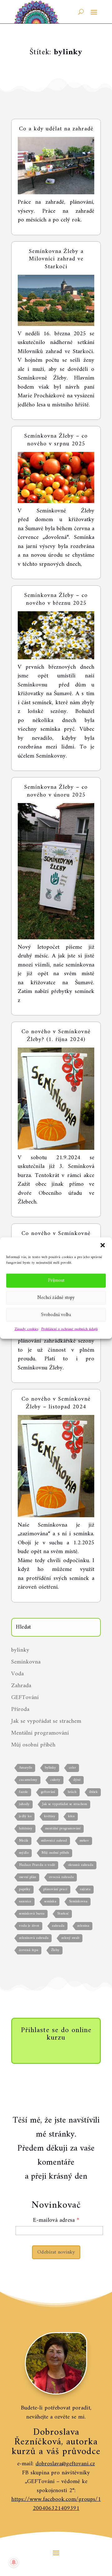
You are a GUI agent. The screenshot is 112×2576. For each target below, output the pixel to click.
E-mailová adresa (54, 2220)
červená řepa (29, 1950)
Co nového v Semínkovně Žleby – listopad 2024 (56, 1403)
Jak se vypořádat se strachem (46, 1721)
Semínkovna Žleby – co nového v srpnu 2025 (56, 440)
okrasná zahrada (81, 1865)
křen (71, 1816)
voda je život (29, 1926)
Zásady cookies (26, 1329)
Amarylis (26, 1768)
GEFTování (25, 1698)
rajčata (85, 1889)
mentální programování (63, 1829)
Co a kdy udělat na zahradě (56, 129)
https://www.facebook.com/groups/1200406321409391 (56, 2504)
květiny (50, 1816)
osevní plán (28, 1877)
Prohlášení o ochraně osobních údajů (70, 1329)
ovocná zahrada (61, 1877)
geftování (48, 1792)
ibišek (93, 1792)
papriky (25, 1889)
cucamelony (28, 1780)
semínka (50, 1902)
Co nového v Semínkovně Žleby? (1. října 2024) (56, 1036)
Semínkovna (26, 1662)
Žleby (55, 1950)
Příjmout (56, 1280)
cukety (55, 1780)
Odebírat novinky (56, 2252)
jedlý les (25, 1816)
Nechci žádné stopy (56, 1298)
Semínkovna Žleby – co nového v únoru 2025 (56, 791)
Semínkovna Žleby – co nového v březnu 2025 (56, 599)
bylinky (20, 1650)
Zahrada (21, 1686)
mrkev (84, 1841)
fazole (23, 1792)
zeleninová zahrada (34, 1938)
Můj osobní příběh (33, 1745)
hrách (72, 1792)
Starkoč (63, 1914)
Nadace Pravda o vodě (37, 1865)
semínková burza (32, 1914)
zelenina (83, 1926)
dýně (77, 1780)
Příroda (20, 1709)
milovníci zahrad (54, 1841)
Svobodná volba (56, 1315)
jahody (24, 1804)
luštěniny (26, 1829)
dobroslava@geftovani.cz (65, 2464)
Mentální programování (40, 1733)
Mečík (24, 1841)
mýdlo (24, 1853)
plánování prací (55, 1889)
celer (72, 1768)
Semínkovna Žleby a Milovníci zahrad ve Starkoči (56, 259)
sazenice (25, 1902)
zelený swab (70, 1938)
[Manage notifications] (14, 2562)
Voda (17, 1674)
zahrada (58, 1926)
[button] (103, 1245)
